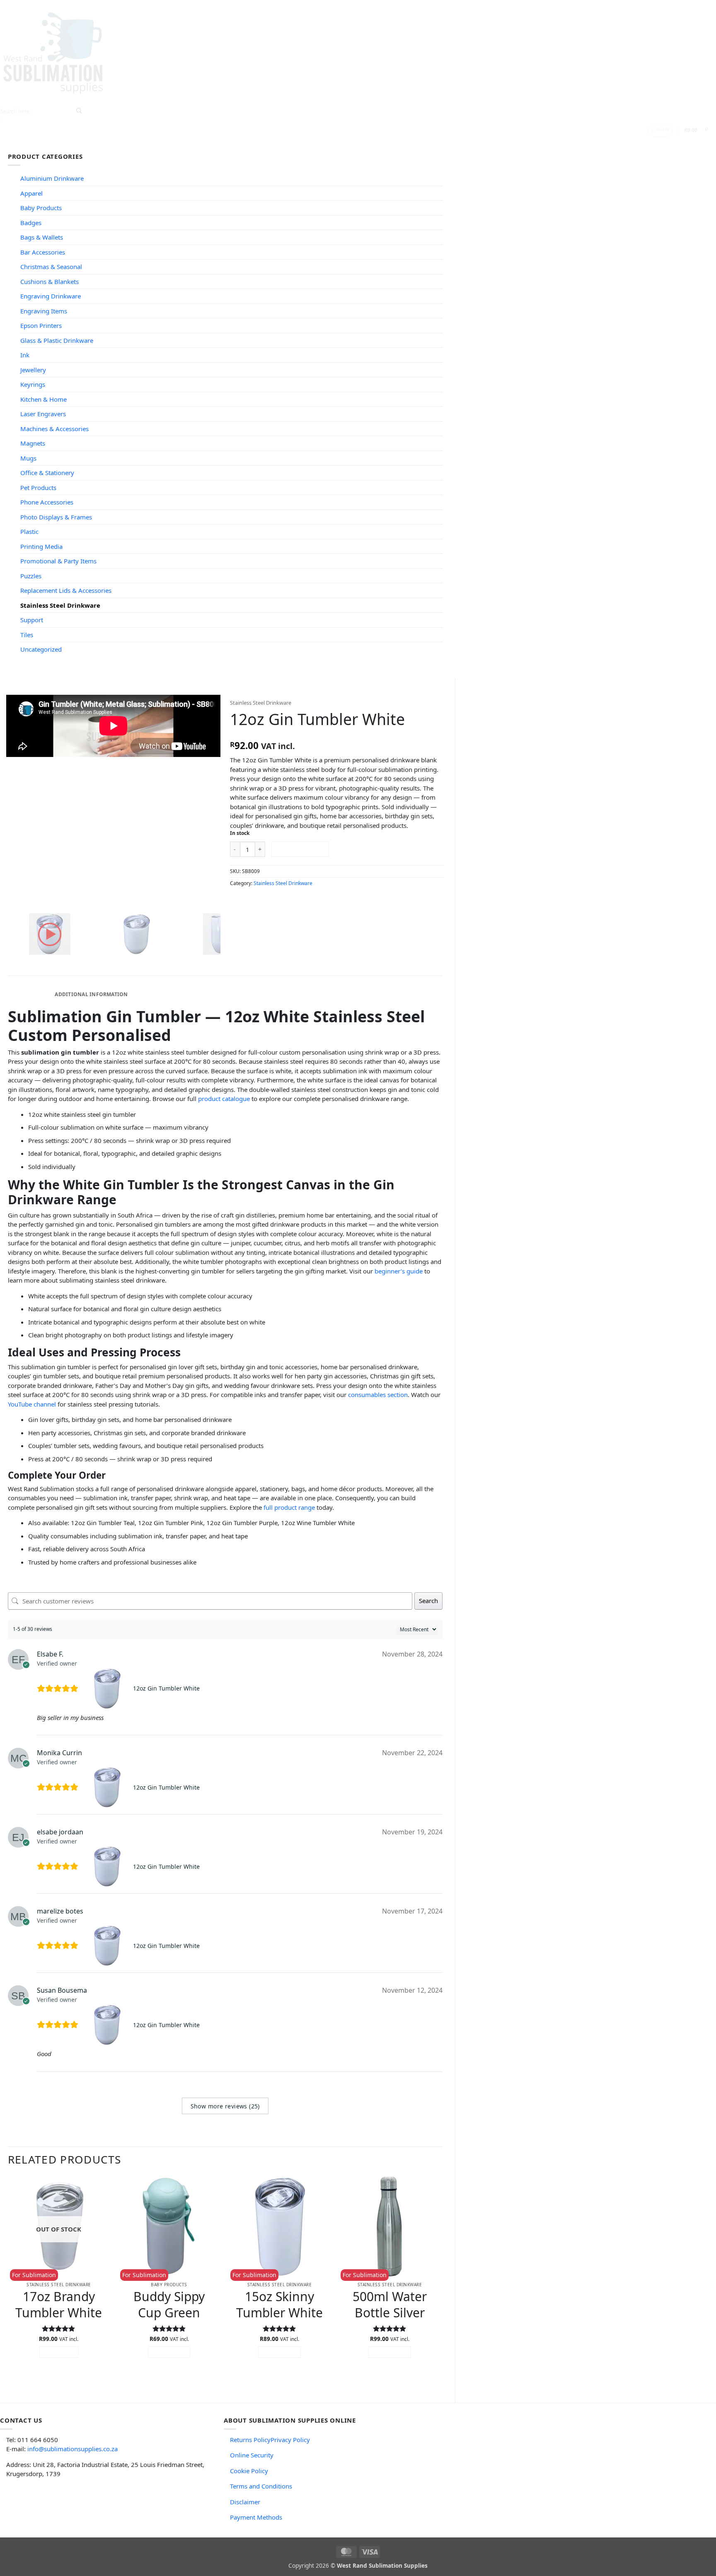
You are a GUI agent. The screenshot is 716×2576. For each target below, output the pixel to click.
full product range (289, 1507)
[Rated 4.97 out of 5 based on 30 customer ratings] (337, 734)
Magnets (33, 443)
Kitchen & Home (44, 399)
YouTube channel (32, 1404)
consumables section (378, 1395)
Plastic (29, 531)
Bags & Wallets (42, 237)
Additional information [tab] (91, 994)
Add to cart (300, 849)
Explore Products (147, 144)
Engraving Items (44, 311)
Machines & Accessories (54, 429)
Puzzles (31, 576)
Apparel (31, 193)
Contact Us (302, 144)
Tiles (27, 635)
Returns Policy (250, 2440)
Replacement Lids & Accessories (66, 590)
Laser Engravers (43, 414)
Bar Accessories (43, 252)
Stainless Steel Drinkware (60, 605)
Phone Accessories (47, 502)
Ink (25, 355)
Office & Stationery (47, 473)
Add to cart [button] (169, 2352)
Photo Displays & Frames (56, 517)
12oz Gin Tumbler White (166, 1688)
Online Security (252, 2455)
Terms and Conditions (261, 2486)
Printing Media (41, 546)
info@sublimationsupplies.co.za (73, 2449)
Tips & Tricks (209, 144)
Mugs (28, 458)
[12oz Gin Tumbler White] (108, 1688)
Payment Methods (256, 2517)
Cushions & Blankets (50, 281)
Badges (31, 223)
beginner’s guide (399, 1271)
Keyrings (33, 384)
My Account (347, 144)
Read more (59, 2352)
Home (101, 144)
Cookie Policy (249, 2471)
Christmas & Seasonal (51, 267)
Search (428, 1601)
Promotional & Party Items (58, 561)
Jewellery (33, 370)
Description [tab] (30, 994)
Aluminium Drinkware (52, 178)
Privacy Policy (290, 2440)
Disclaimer (245, 2502)
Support (256, 144)
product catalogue (224, 1099)
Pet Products (38, 488)
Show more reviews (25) (225, 2106)
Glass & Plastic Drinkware (57, 340)
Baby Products (41, 208)
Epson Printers (41, 325)
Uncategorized (41, 649)
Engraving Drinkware (51, 296)
